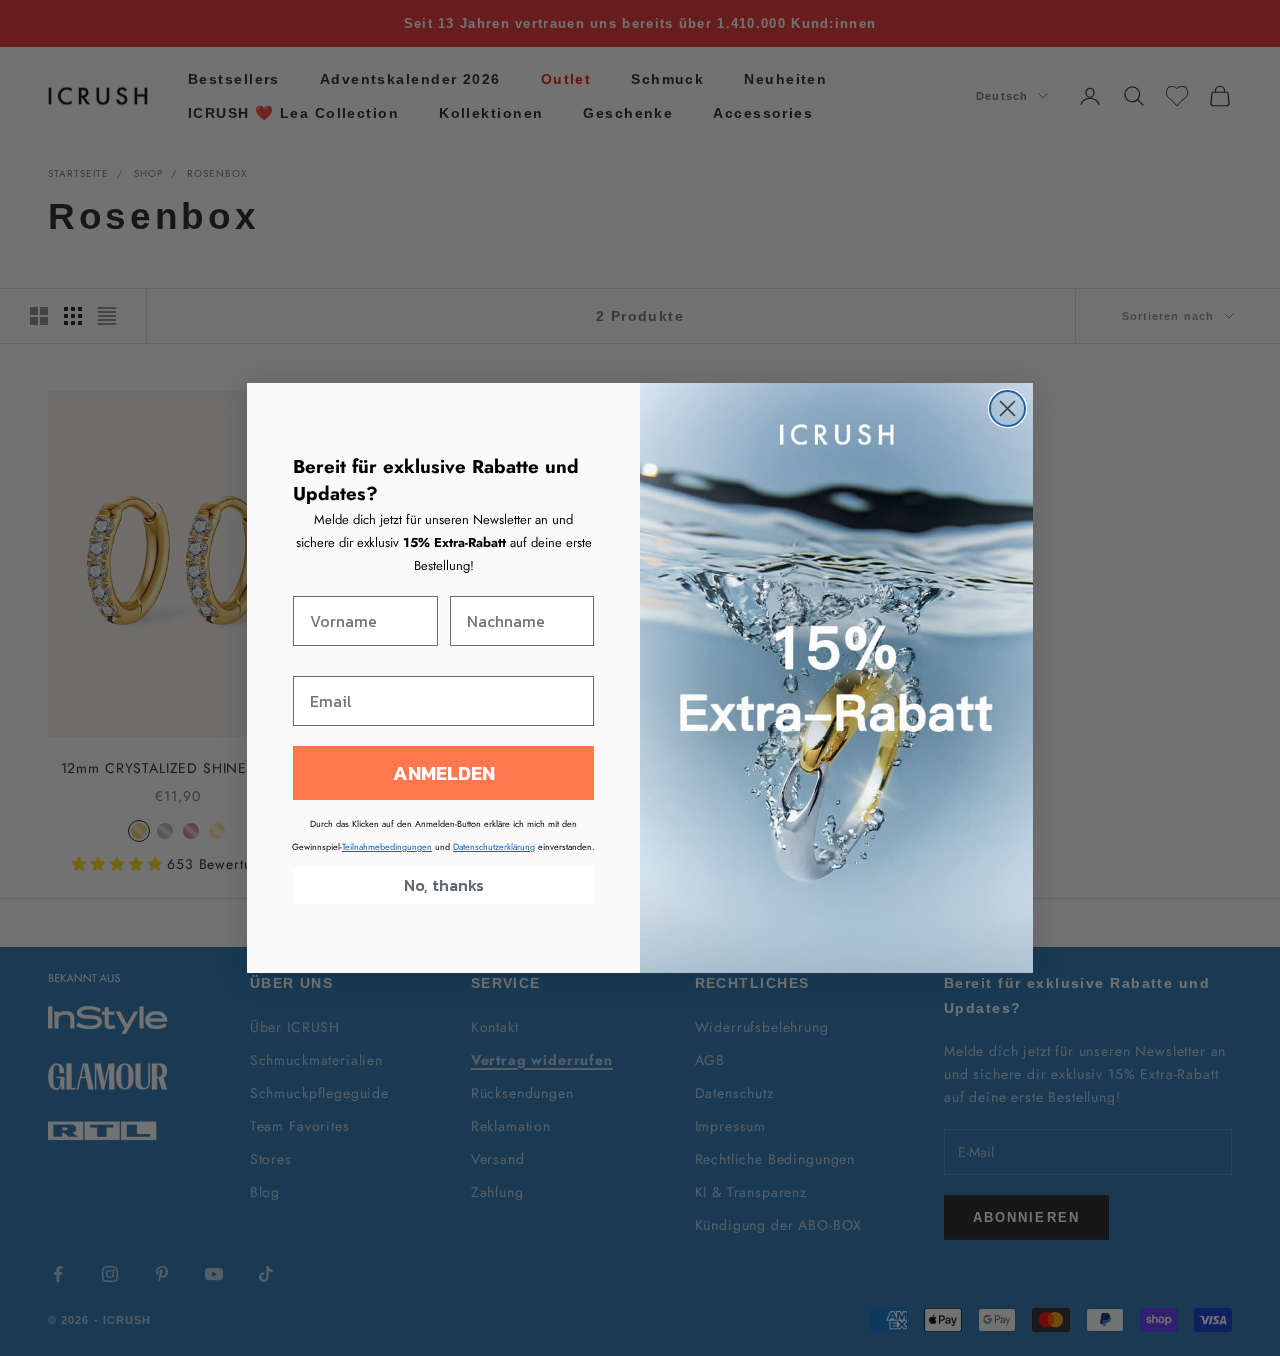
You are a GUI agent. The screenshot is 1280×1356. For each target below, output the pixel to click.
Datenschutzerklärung (494, 846)
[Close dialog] (1007, 408)
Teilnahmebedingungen (387, 846)
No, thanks (444, 885)
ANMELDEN (444, 773)
